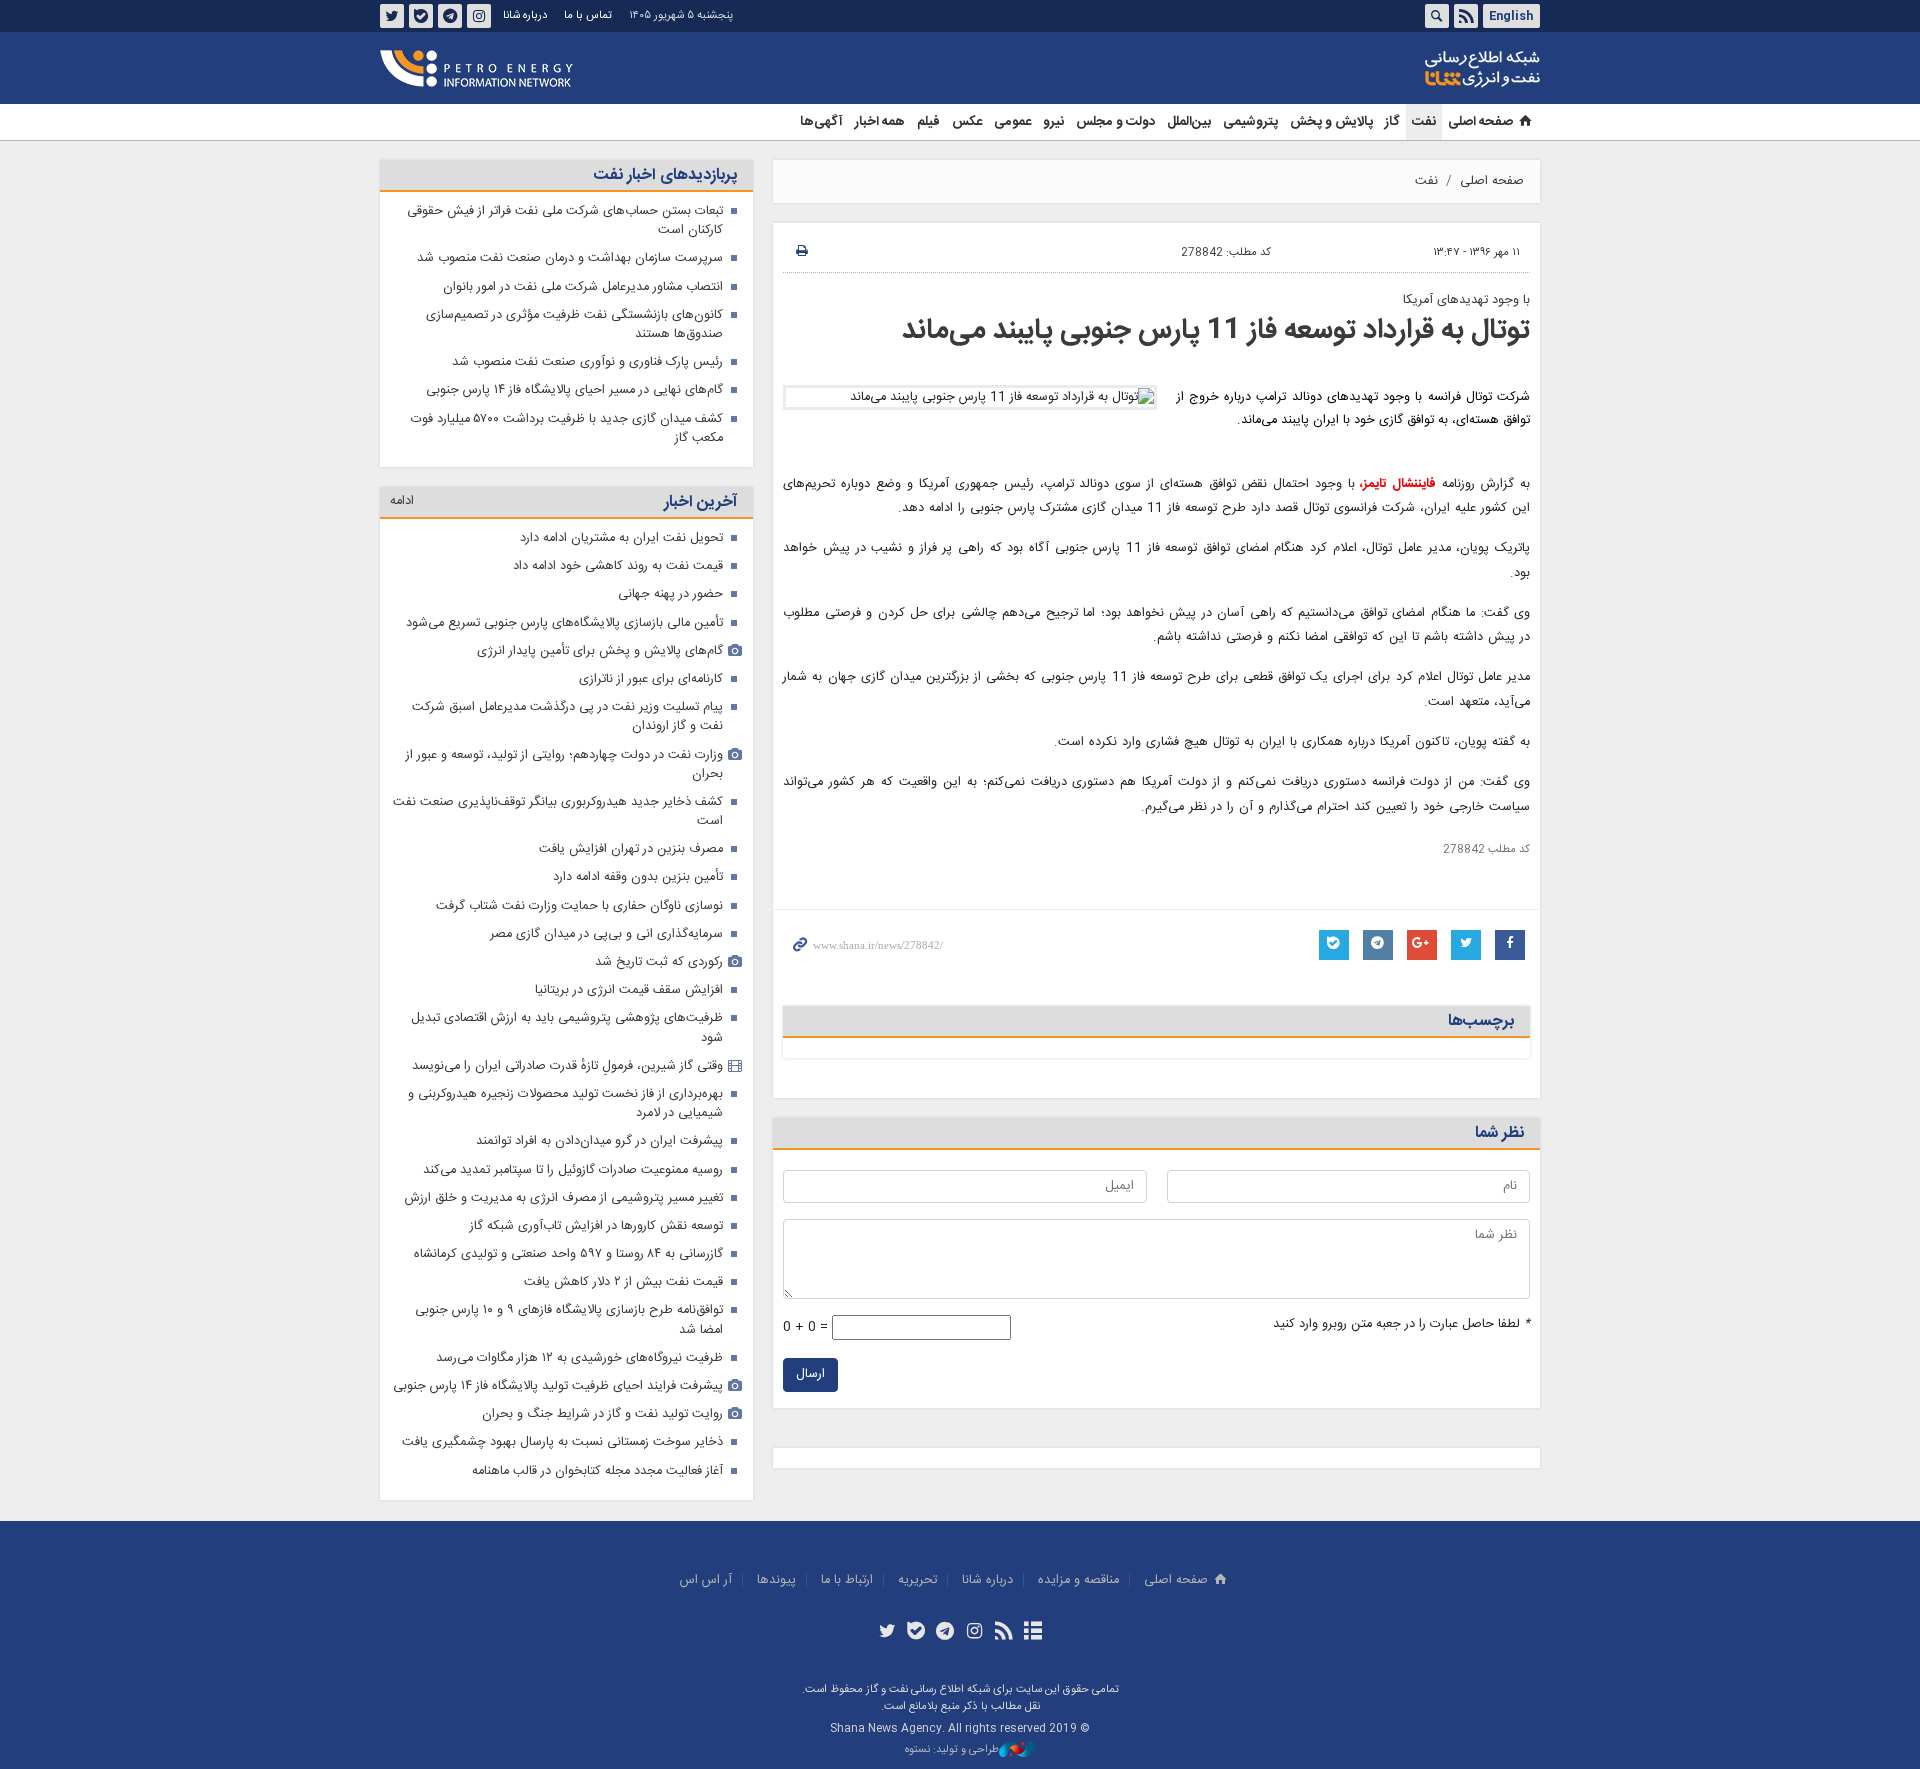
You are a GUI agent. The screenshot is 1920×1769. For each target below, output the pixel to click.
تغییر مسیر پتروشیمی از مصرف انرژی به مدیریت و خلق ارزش (564, 1198)
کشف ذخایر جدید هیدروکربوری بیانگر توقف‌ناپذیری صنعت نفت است (558, 812)
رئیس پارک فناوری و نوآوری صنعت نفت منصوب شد (587, 362)
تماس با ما (588, 15)
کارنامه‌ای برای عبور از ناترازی (651, 679)
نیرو (1053, 122)
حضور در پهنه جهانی (670, 594)
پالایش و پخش (1331, 122)
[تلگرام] (945, 1633)
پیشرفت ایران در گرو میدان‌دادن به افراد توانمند (599, 1141)
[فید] (1003, 1633)
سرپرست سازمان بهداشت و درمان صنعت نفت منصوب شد (570, 258)
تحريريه (917, 1580)
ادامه (402, 501)
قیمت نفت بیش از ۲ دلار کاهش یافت (623, 1282)
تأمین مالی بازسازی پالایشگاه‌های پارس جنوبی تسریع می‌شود (564, 623)
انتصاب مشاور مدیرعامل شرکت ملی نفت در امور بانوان (583, 287)
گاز (1392, 122)
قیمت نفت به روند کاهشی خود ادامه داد (618, 566)
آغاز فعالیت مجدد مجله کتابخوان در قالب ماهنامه (597, 1471)
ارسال (810, 1374)
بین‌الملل (1189, 122)
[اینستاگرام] (974, 1633)
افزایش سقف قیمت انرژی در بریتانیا (629, 990)
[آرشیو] (1032, 1633)
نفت (1424, 122)
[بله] (916, 1633)
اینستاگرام (479, 16)
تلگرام (450, 16)
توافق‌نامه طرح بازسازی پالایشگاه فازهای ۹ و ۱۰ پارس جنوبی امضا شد (569, 1320)
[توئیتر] (886, 1633)
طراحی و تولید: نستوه (952, 1750)
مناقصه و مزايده (1078, 1580)
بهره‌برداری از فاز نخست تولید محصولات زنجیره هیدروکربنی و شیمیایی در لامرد (565, 1104)
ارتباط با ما (847, 1580)
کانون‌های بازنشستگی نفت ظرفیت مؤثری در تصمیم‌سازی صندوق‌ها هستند (574, 325)
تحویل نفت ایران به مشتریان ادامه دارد (621, 538)
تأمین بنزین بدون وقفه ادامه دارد (638, 877)
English (1511, 16)
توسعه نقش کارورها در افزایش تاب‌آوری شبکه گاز (596, 1226)
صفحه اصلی (1480, 122)
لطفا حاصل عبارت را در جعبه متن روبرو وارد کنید (1401, 1324)
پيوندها (776, 1580)
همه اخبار (880, 122)
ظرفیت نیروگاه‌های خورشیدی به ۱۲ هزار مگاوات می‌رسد (579, 1358)
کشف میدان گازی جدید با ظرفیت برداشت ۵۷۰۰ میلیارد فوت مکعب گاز (567, 429)
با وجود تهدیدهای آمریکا (1466, 300)
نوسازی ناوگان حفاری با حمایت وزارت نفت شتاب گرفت (579, 906)
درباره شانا (525, 15)
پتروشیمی (1250, 122)
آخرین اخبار (700, 502)
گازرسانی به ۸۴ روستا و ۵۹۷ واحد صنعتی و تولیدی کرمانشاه (568, 1254)
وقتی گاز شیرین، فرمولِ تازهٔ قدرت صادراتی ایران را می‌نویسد (567, 1066)
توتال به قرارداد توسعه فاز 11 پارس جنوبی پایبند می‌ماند (1216, 331)
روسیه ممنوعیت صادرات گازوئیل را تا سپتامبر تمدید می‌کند (573, 1170)
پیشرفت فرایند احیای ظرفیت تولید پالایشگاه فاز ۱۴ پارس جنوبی (558, 1386)
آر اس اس (706, 1580)
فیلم (928, 122)
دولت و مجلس (1115, 122)
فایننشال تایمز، (1398, 484)
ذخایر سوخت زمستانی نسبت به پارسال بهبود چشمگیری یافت (562, 1442)
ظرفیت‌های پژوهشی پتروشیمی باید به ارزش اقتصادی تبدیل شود (567, 1028)
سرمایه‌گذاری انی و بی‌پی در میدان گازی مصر (606, 934)
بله (421, 16)
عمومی (1012, 122)
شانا (1414, 69)
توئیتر (392, 16)
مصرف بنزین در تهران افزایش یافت (631, 849)
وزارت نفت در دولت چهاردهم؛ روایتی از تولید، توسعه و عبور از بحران (564, 765)
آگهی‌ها (821, 122)
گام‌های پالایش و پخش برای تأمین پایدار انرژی (600, 651)
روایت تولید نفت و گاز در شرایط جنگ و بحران (602, 1414)
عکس (967, 122)
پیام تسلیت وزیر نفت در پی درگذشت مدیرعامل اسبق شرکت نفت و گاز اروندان (567, 717)
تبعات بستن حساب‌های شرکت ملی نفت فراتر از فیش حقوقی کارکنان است (565, 221)
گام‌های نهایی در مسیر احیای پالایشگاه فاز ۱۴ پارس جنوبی (574, 390)
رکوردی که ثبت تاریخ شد (659, 962)
